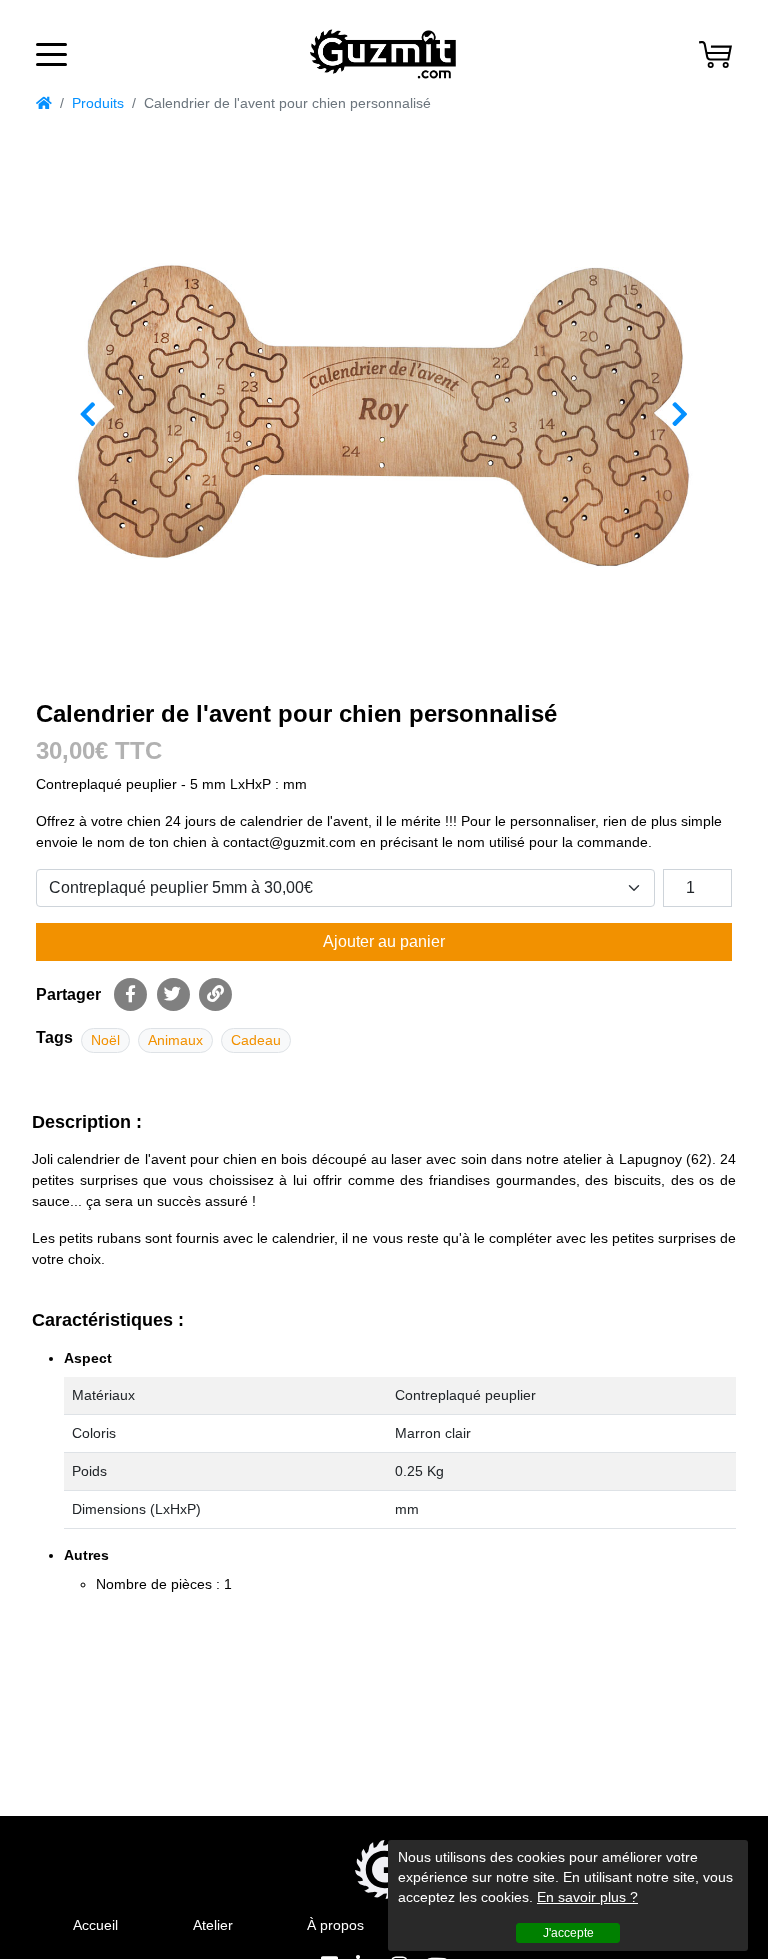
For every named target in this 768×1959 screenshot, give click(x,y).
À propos (335, 1925)
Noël (105, 1040)
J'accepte (568, 1933)
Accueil (95, 1925)
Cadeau (256, 1040)
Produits (98, 103)
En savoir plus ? (587, 1897)
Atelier (213, 1925)
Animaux (175, 1040)
